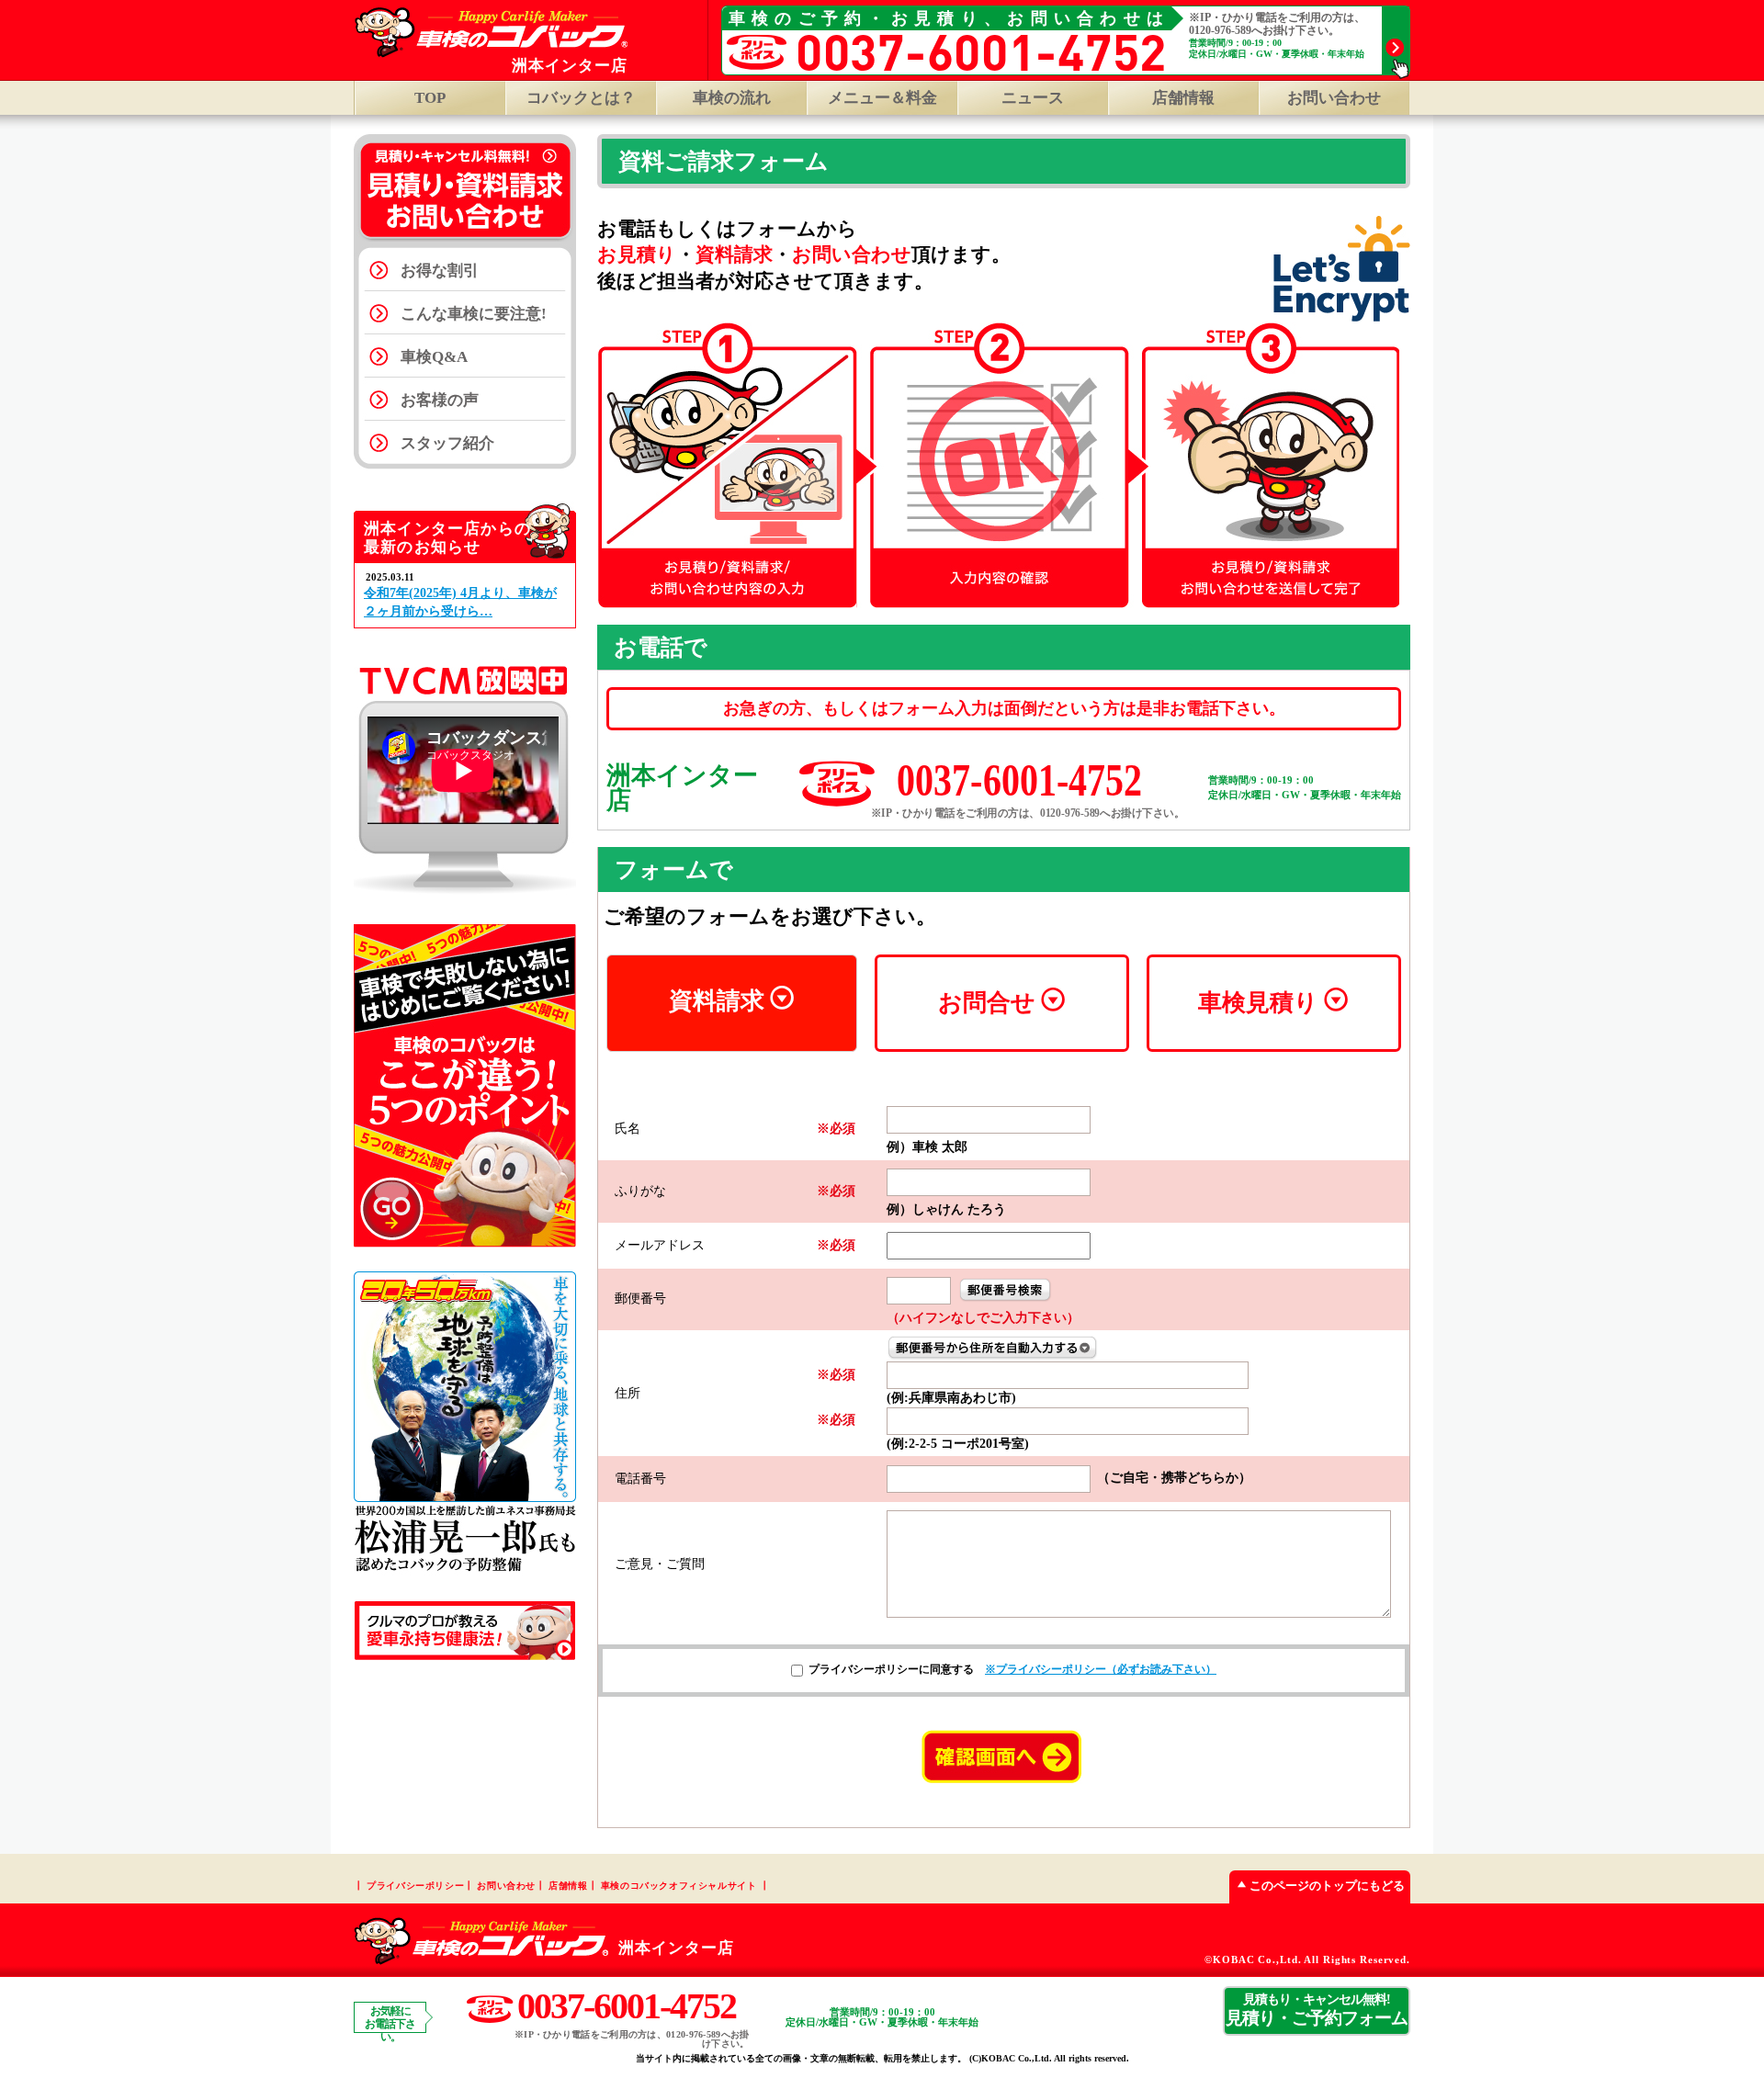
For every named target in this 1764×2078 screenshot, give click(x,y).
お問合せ (987, 1003)
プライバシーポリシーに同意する (891, 1669)
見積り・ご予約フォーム (1317, 2010)
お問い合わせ (1334, 98)
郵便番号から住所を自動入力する (993, 1348)
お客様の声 (440, 400)
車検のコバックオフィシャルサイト (679, 1886)
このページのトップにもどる (1327, 1886)
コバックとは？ (581, 98)
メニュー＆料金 (882, 98)
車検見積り (1258, 1003)
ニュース (1033, 98)
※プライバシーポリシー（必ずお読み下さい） (1101, 1669)
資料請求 (717, 1001)
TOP (430, 98)
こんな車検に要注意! (474, 314)
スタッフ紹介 (447, 443)
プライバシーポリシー (415, 1886)
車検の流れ (732, 98)
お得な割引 (440, 271)
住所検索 (1005, 1290)
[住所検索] (1005, 1289)
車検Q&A (434, 357)
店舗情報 (1183, 98)
